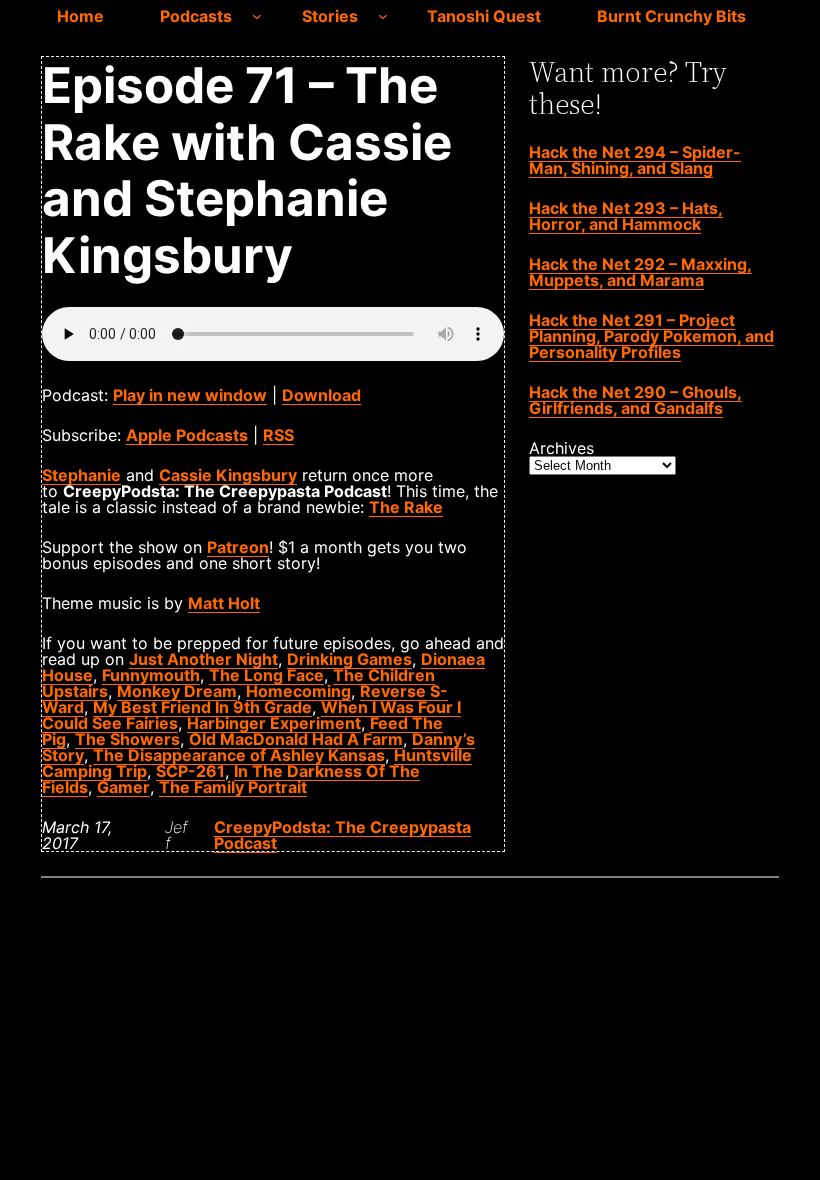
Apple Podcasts (187, 435)
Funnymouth (151, 675)
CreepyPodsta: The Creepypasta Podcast (342, 835)
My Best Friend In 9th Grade (202, 707)
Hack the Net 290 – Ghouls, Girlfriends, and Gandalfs (635, 400)
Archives (561, 448)
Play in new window (190, 395)
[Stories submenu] (383, 16)
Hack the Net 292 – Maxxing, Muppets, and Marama (640, 272)
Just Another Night (203, 659)
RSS (278, 435)
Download (321, 395)
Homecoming (298, 691)
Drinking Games (349, 659)
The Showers (127, 739)
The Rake (406, 507)
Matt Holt (224, 603)
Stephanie (81, 475)
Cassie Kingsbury (228, 475)
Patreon (238, 547)
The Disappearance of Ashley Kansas (239, 755)
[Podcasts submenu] (257, 16)
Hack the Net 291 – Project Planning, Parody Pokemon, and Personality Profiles (651, 336)
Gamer (123, 787)
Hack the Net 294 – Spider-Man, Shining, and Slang (635, 160)
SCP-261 (190, 771)
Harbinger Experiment (274, 723)
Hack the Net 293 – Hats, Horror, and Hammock (626, 216)
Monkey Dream (177, 691)
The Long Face (266, 675)
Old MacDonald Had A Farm (296, 739)
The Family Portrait (233, 787)
